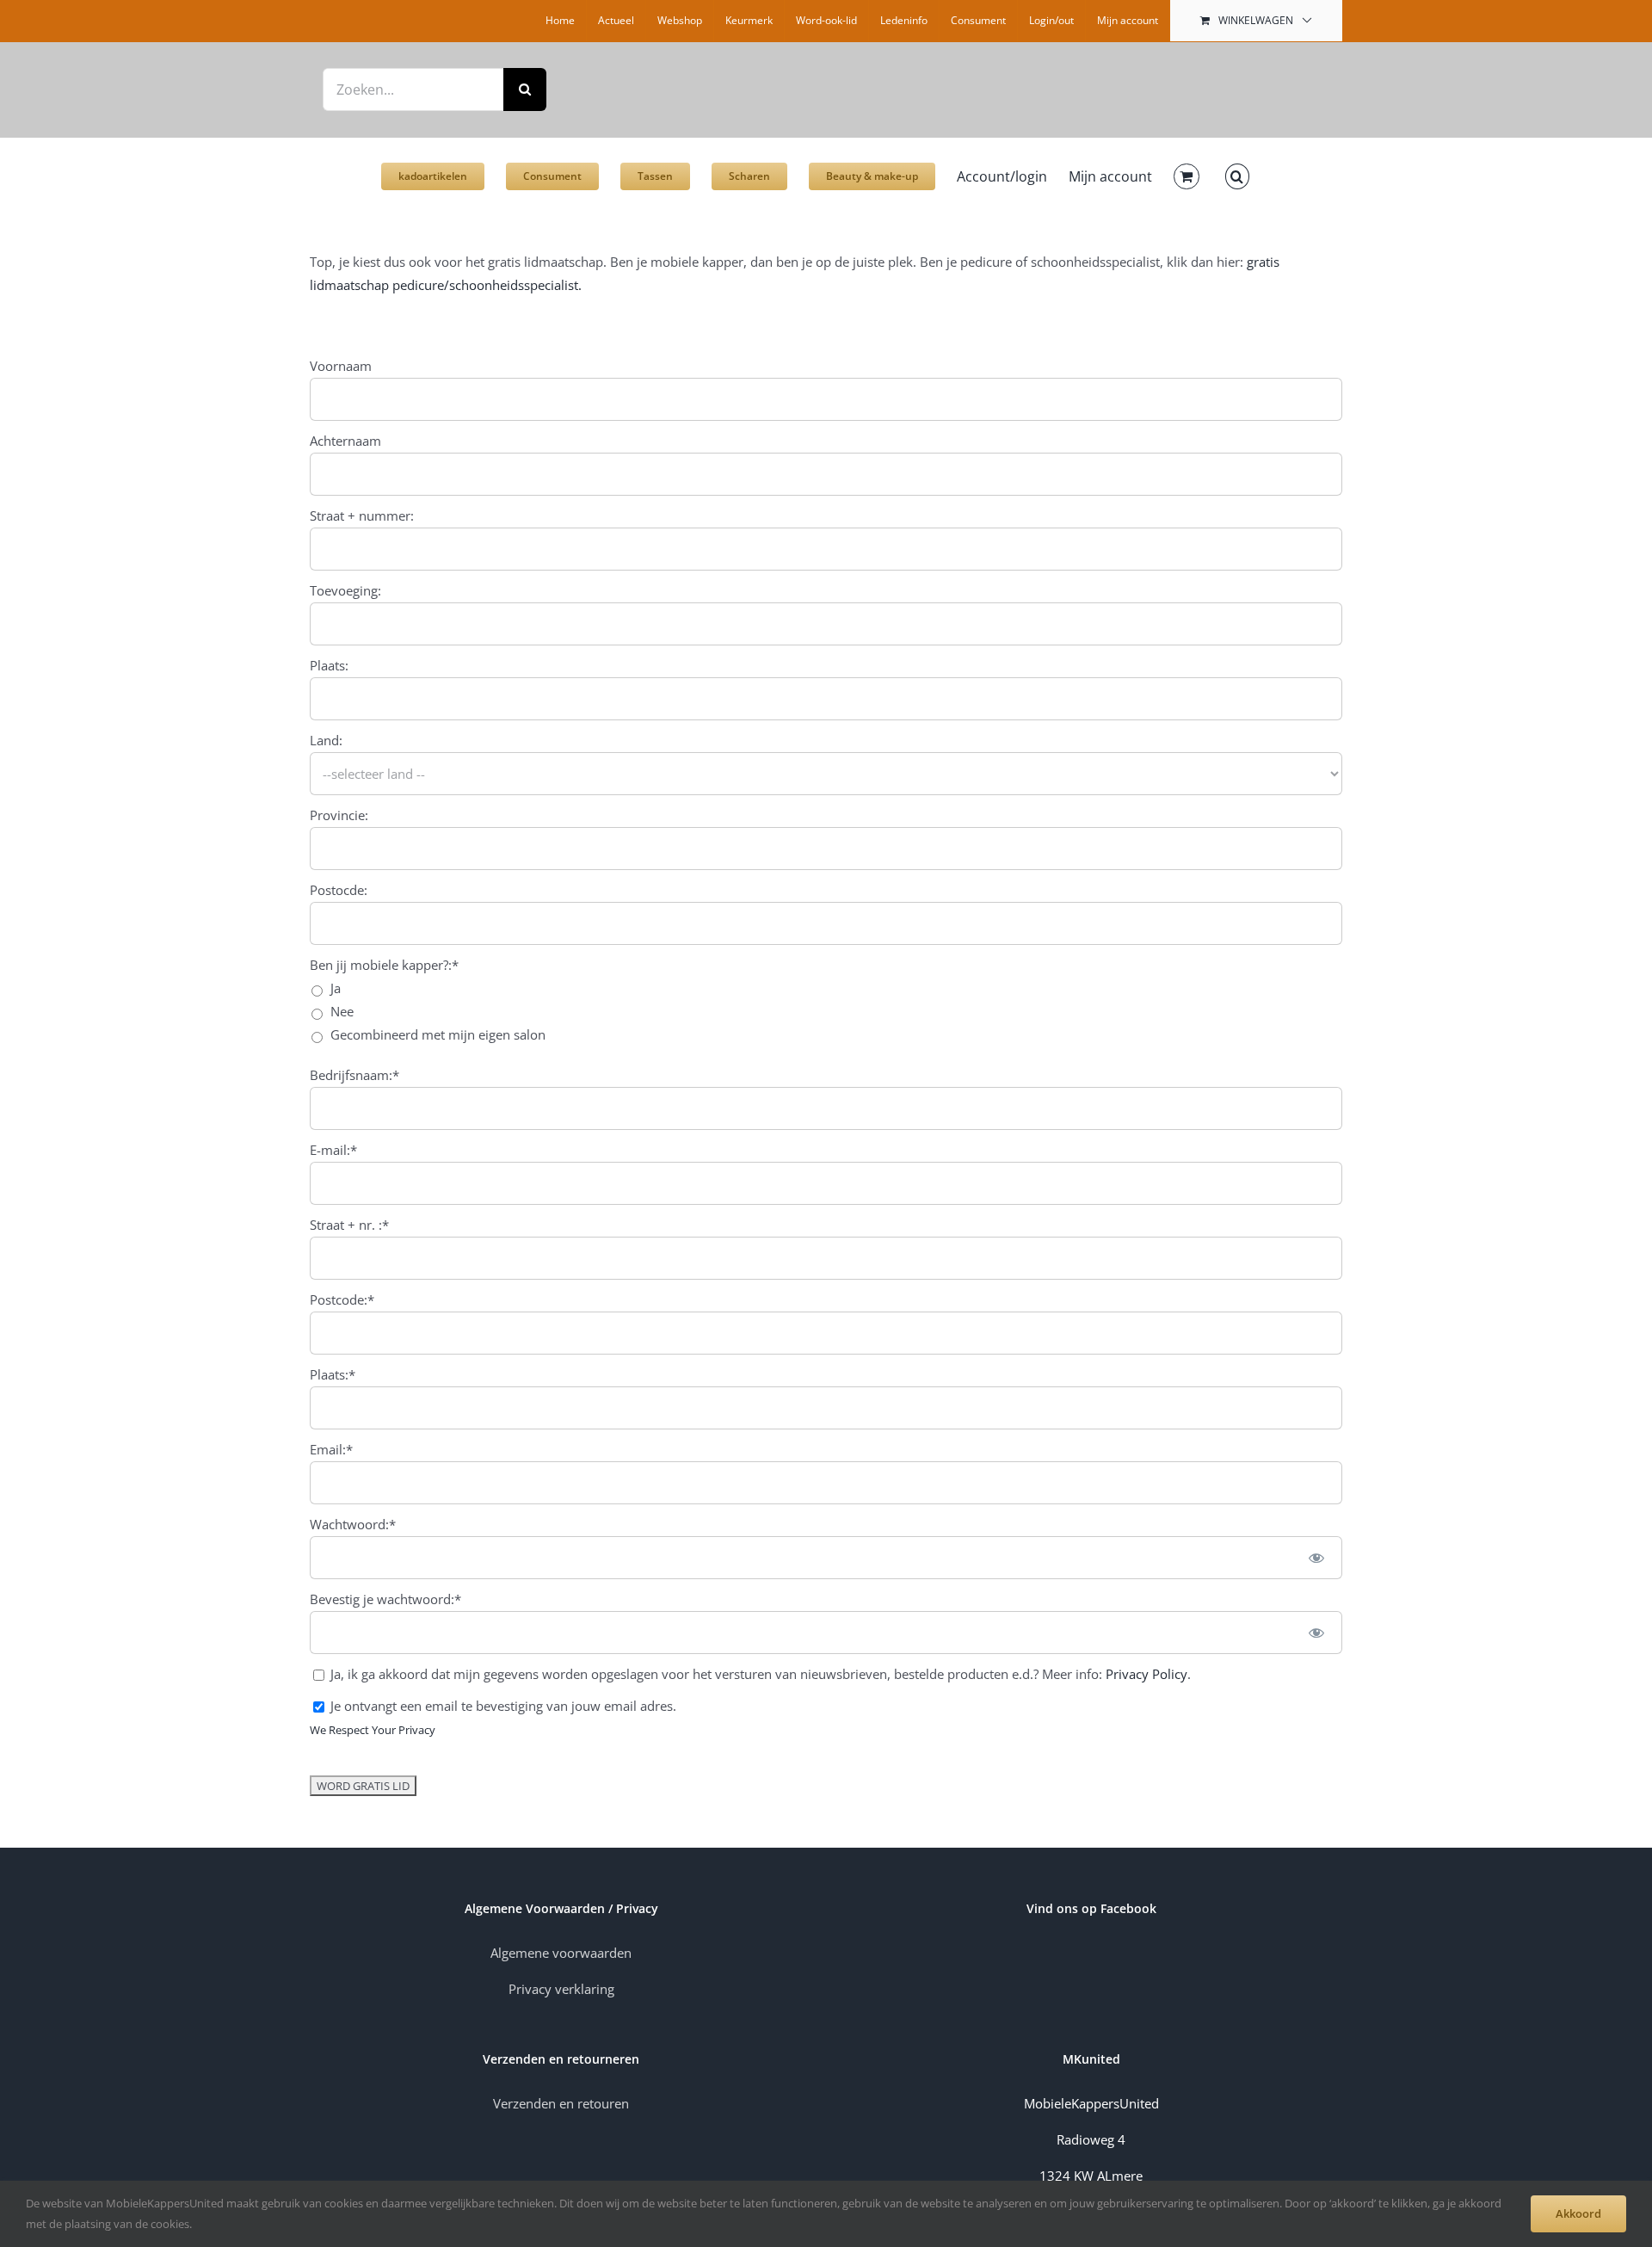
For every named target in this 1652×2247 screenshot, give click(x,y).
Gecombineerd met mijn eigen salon (438, 1034)
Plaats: (329, 665)
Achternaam (345, 441)
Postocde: (339, 890)
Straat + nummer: (362, 515)
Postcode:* (342, 1299)
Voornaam (341, 366)
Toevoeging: (345, 590)
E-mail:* (333, 1150)
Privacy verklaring (561, 1989)
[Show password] (1317, 1557)
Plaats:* (333, 1374)
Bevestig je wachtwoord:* (385, 1599)
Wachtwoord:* (353, 1524)
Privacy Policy (1147, 1674)
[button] (1237, 168)
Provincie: (339, 815)
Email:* (331, 1449)
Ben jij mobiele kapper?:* (384, 965)
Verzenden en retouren (561, 2103)
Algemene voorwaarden (561, 1953)
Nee (342, 1011)
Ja (336, 988)
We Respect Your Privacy (373, 1730)
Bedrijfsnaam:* (354, 1075)
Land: (326, 740)
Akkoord (1578, 2213)
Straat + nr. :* (349, 1225)
